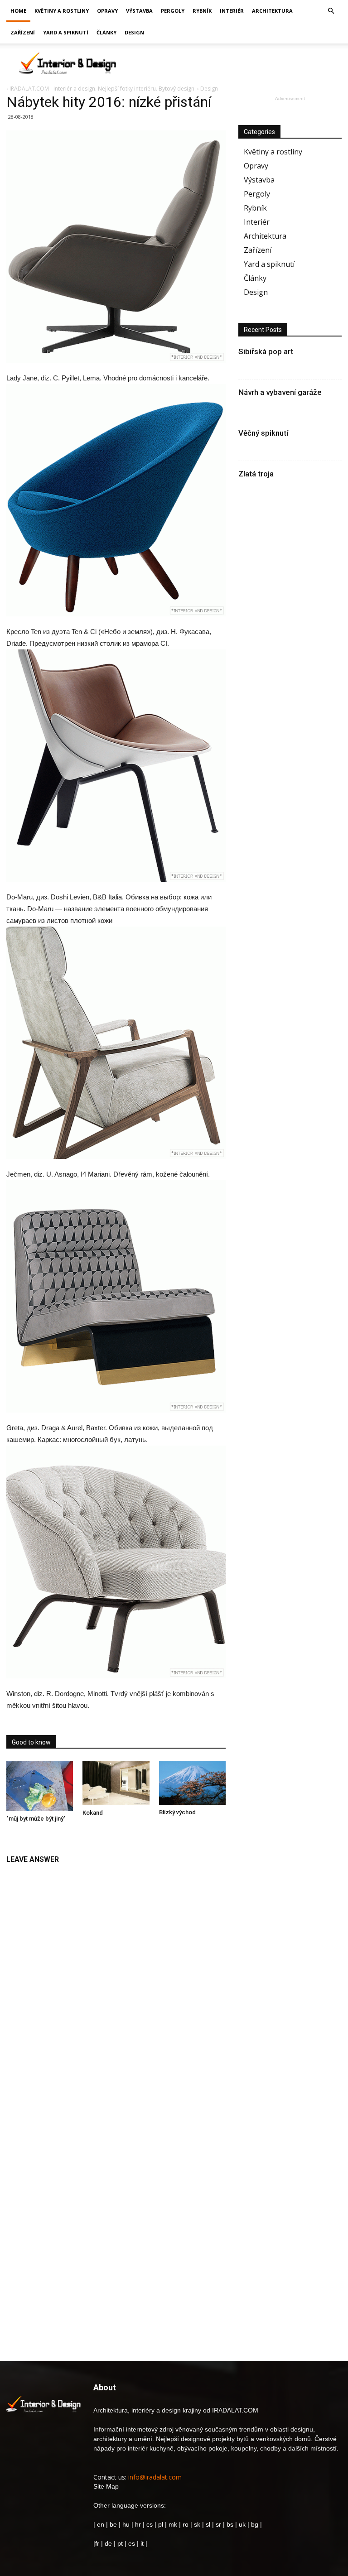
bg (255, 2524)
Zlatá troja (256, 474)
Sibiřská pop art (266, 351)
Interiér (232, 11)
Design (134, 32)
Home (18, 11)
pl (161, 2524)
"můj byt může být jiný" (36, 1819)
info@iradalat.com (155, 2477)
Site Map (106, 2486)
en (100, 2524)
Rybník (202, 11)
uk (243, 2524)
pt (120, 2543)
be (113, 2524)
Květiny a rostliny (62, 11)
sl (208, 2524)
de (109, 2543)
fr (97, 2543)
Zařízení (23, 32)
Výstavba (139, 11)
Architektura (272, 11)
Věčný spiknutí (263, 433)
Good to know (31, 1742)
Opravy (107, 11)
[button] (331, 11)
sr (218, 2524)
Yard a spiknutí (66, 32)
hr (138, 2524)
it (142, 2543)
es (132, 2543)
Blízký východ (177, 1812)
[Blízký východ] (192, 1783)
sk (197, 2524)
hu (127, 2524)
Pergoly (173, 11)
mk (173, 2524)
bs (230, 2524)
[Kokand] (116, 1783)
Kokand (93, 1813)
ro (186, 2524)
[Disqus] (116, 1983)
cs (150, 2524)
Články (106, 32)
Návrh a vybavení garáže (280, 392)
